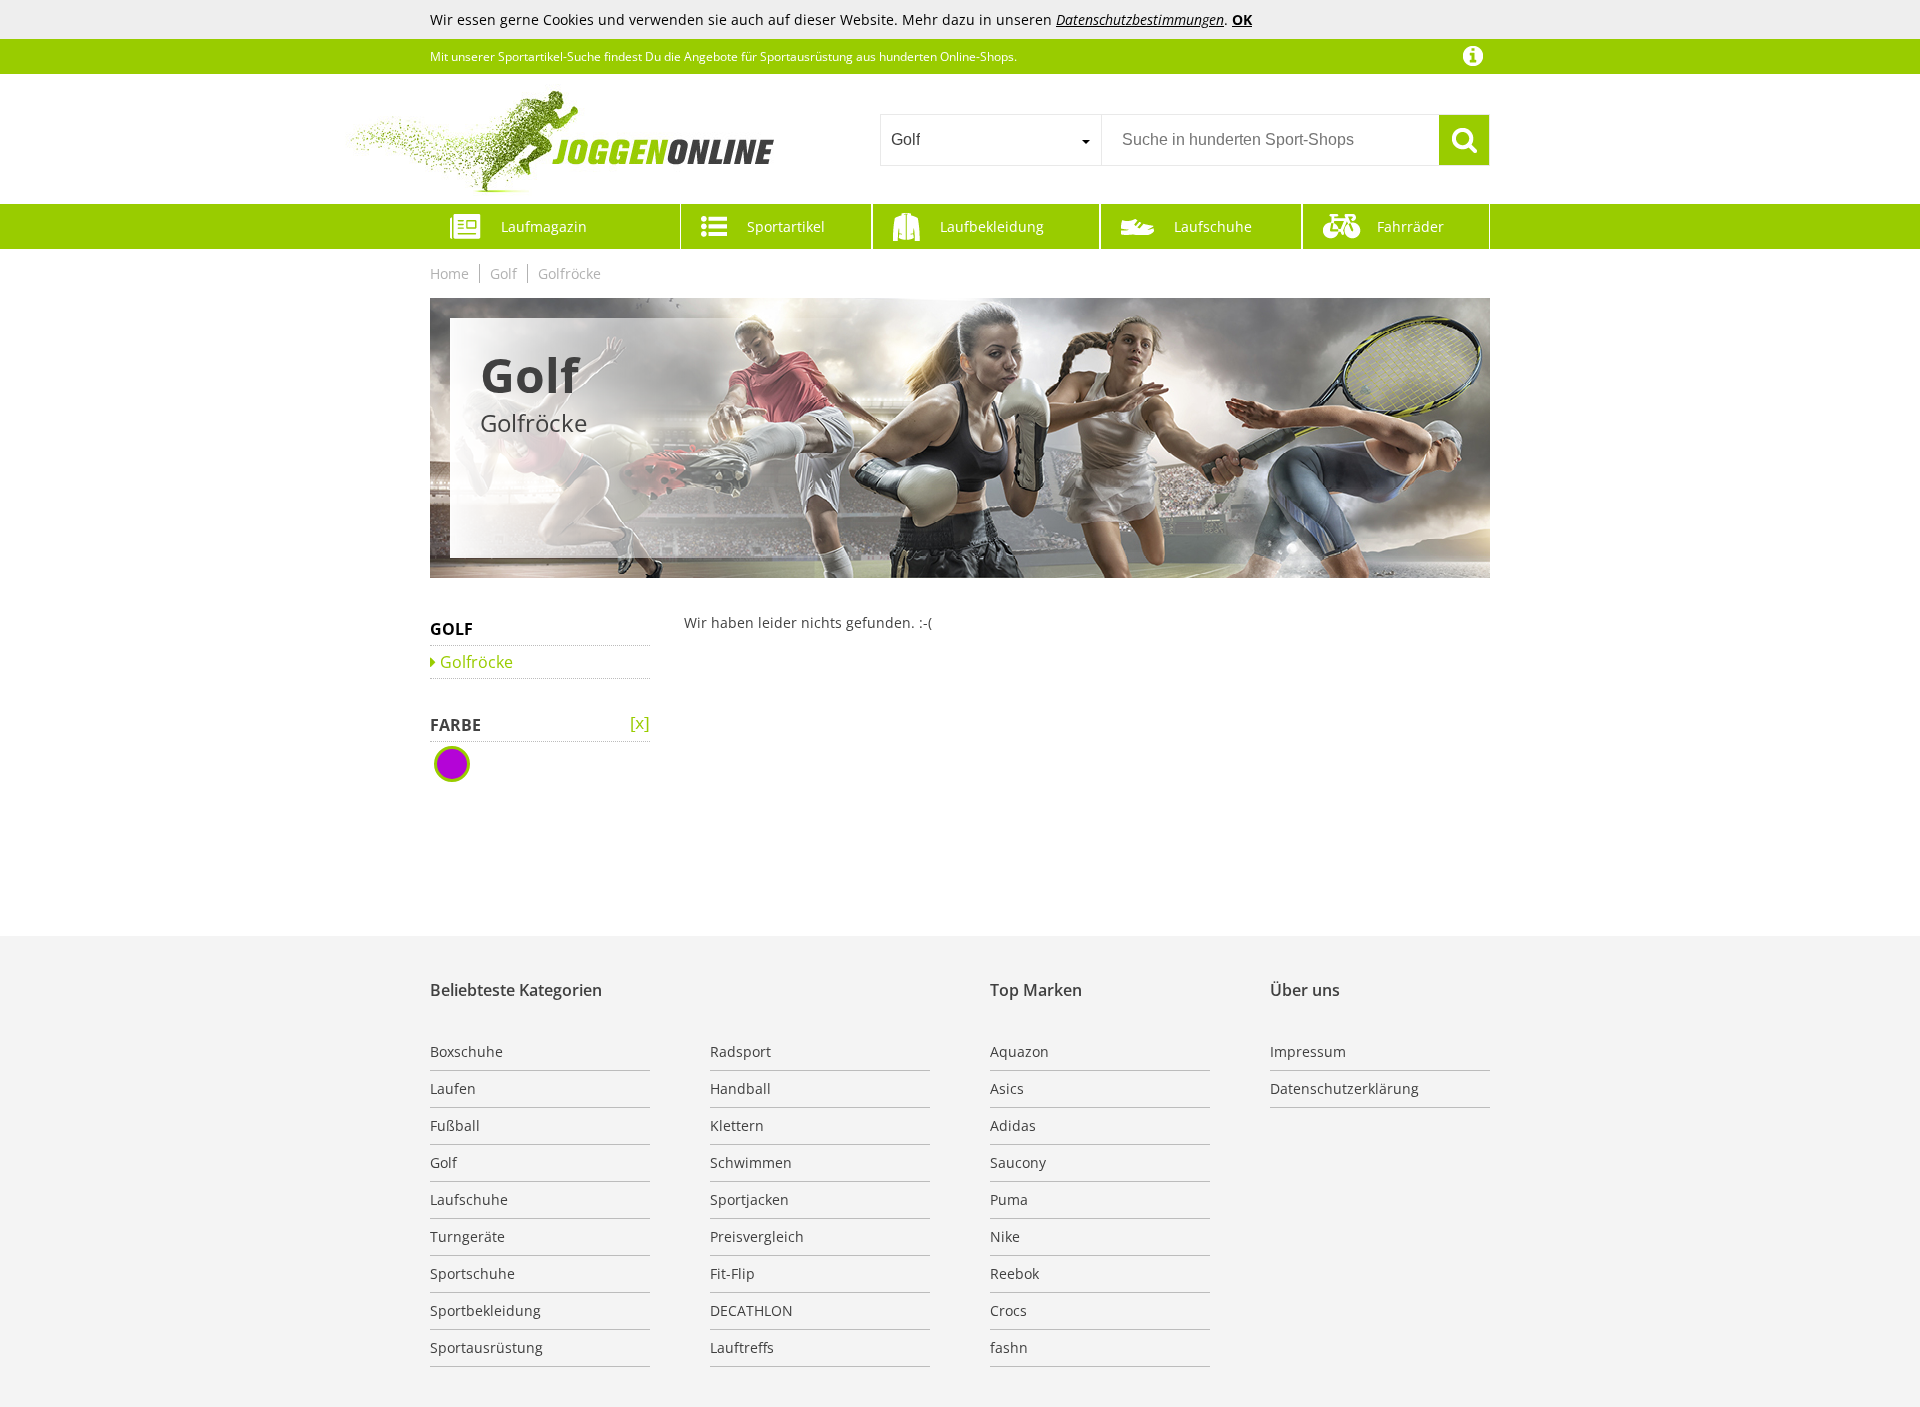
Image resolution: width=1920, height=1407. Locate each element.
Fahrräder (1410, 226)
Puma (1009, 1199)
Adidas (1013, 1125)
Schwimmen (751, 1162)
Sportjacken (749, 1199)
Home (449, 273)
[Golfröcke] (640, 724)
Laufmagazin (544, 226)
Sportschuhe (472, 1273)
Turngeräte (467, 1236)
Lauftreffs (742, 1347)
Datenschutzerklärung (1344, 1088)
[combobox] (990, 140)
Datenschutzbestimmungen (1140, 19)
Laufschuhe (1213, 226)
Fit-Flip (732, 1273)
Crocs (1008, 1310)
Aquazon (1019, 1051)
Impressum (1308, 1051)
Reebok (1014, 1273)
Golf (503, 273)
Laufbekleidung (992, 226)
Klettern (737, 1125)
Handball (740, 1088)
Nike (1005, 1236)
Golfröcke (569, 273)
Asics (1007, 1088)
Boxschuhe (466, 1051)
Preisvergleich (757, 1236)
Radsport (740, 1051)
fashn (1009, 1347)
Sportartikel (786, 226)
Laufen (453, 1088)
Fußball (455, 1125)
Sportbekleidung (485, 1310)
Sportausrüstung (486, 1347)
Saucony (1018, 1162)
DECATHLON (751, 1310)
